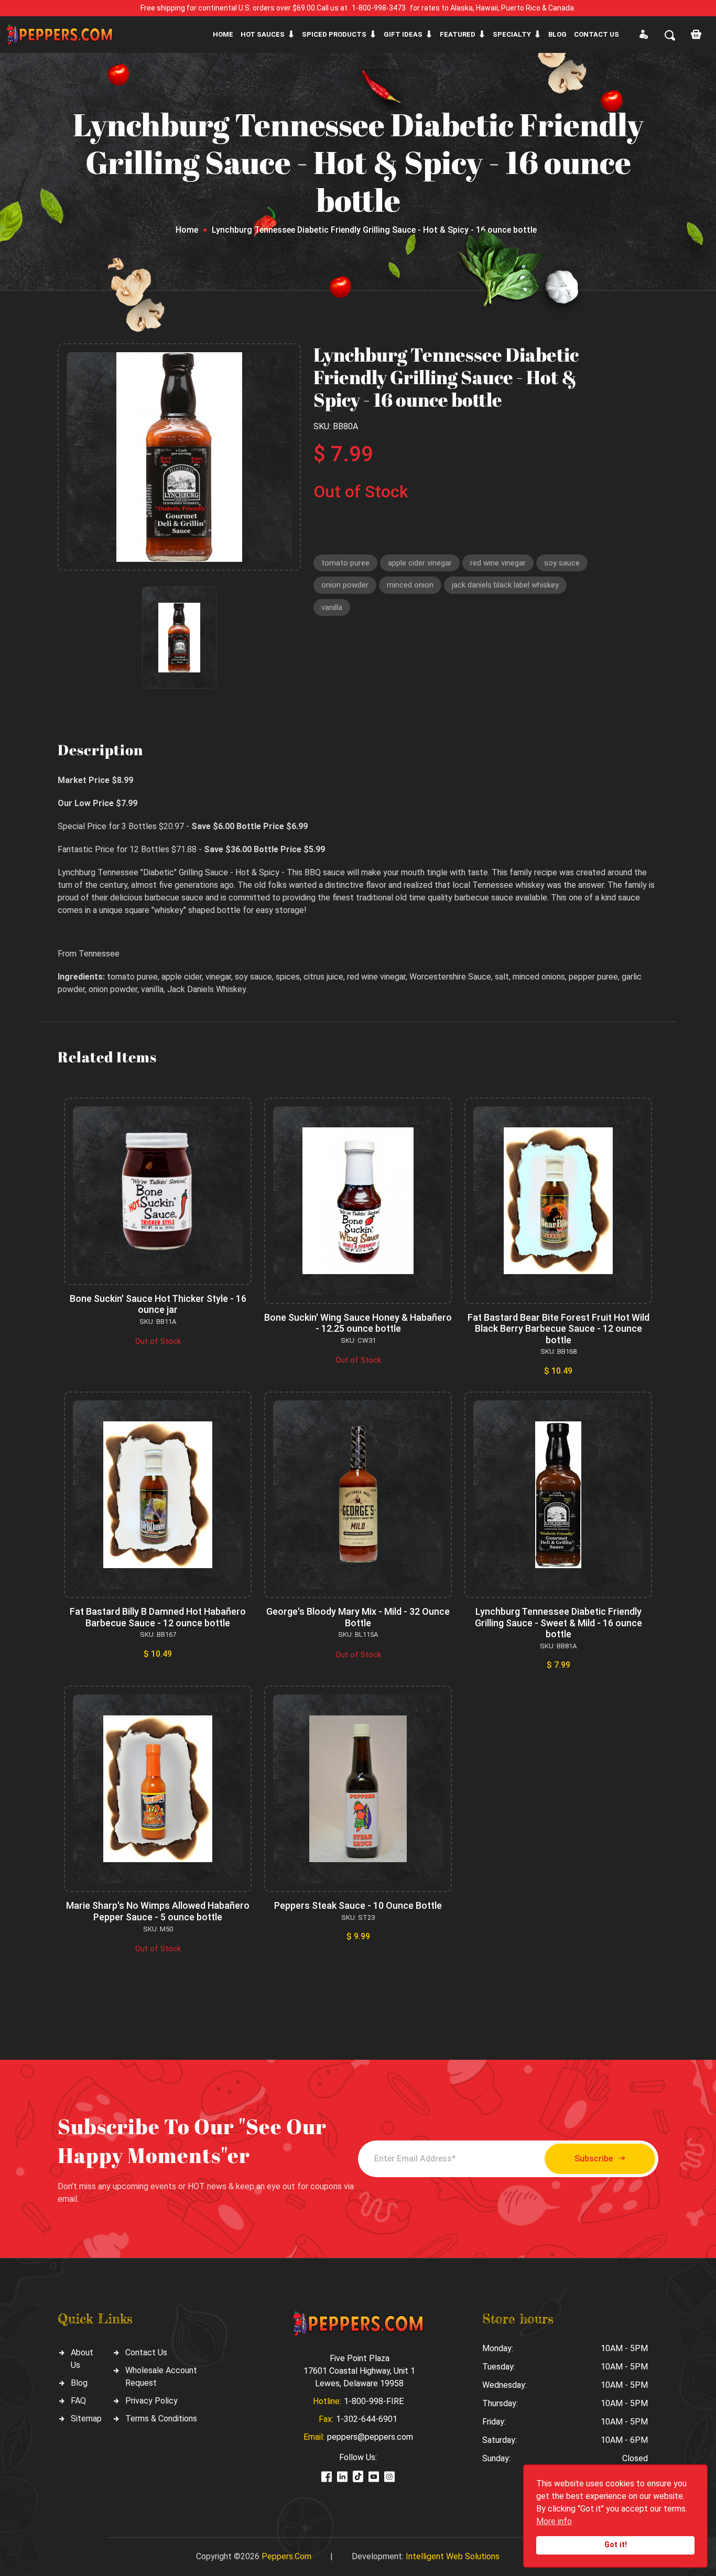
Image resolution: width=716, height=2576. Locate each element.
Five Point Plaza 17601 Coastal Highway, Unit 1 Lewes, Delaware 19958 (359, 2371)
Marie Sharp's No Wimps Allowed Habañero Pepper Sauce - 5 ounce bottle (158, 1911)
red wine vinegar (498, 563)
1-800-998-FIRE (374, 2401)
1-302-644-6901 (367, 2419)
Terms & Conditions (161, 2419)
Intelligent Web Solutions (453, 2556)
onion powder (345, 585)
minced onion (410, 585)
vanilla (332, 607)
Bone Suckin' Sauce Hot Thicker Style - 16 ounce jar (158, 1304)
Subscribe (594, 2159)
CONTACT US (596, 34)
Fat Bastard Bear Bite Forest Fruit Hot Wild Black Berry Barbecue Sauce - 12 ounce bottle (558, 1329)
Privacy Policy (151, 2401)
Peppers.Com (286, 2556)
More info (554, 2521)
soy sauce (562, 563)
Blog (557, 34)
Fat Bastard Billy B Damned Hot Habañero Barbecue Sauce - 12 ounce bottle (158, 1617)
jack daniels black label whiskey (505, 585)
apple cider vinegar (420, 563)
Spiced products (334, 34)
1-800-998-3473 (379, 8)
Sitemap (86, 2419)
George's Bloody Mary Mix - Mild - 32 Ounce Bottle (358, 1617)
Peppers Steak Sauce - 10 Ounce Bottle (358, 1905)
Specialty (512, 34)
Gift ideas (403, 34)
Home (223, 34)
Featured (458, 34)
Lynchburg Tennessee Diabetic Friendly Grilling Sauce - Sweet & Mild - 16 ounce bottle (558, 1623)
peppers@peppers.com (370, 2437)
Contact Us (146, 2352)
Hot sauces (263, 34)
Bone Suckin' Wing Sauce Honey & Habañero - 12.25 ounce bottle (358, 1323)
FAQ (78, 2401)
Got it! (616, 2545)
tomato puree (345, 563)
